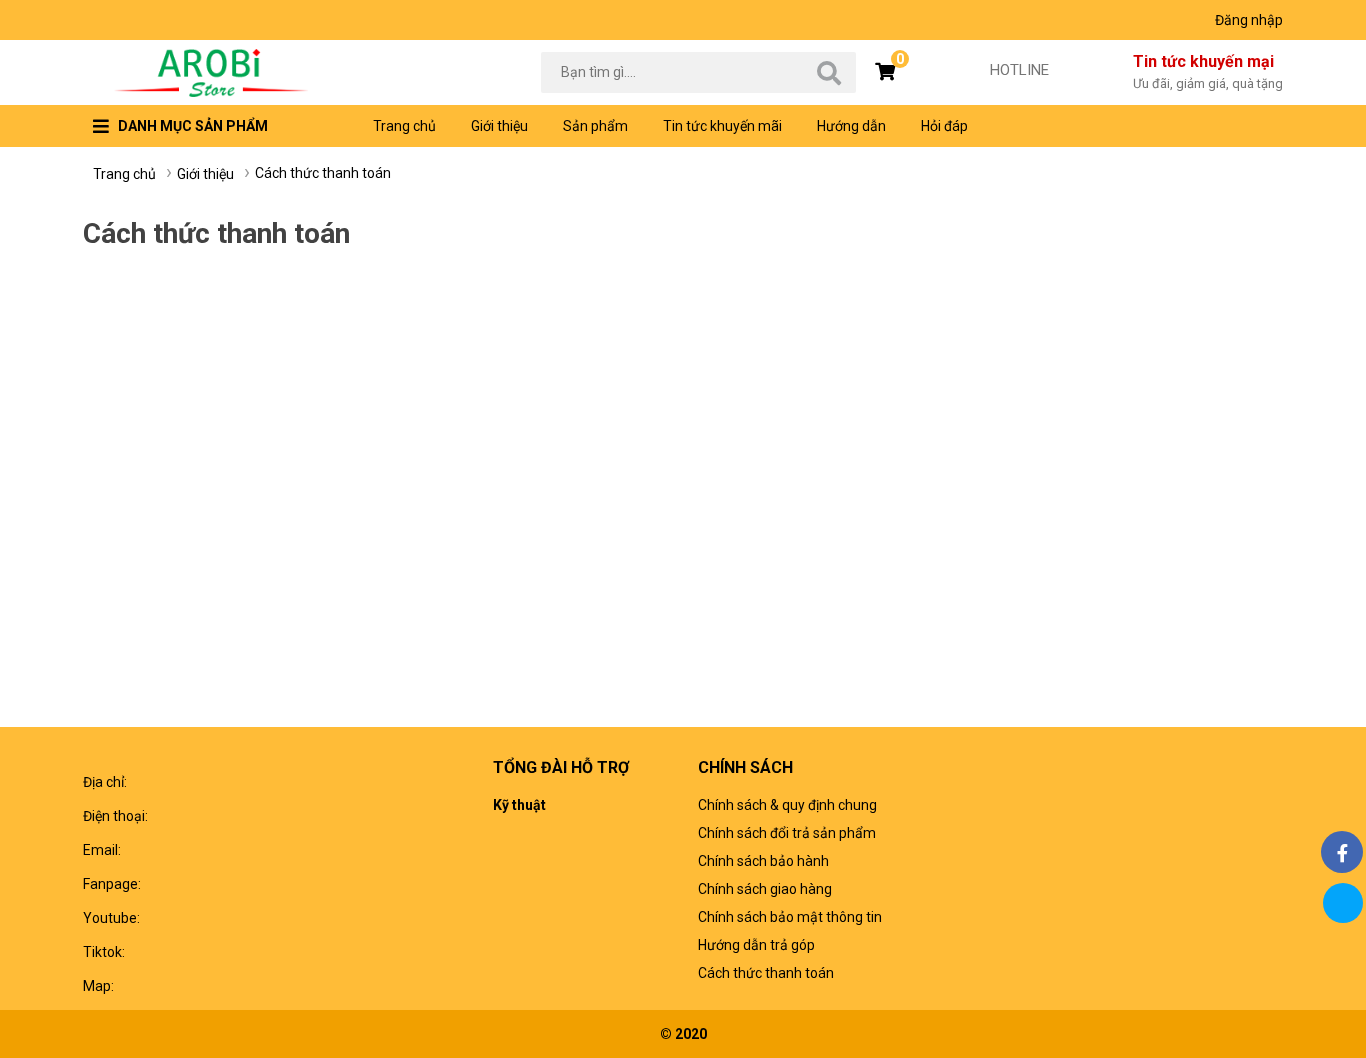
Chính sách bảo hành (763, 861)
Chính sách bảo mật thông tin (790, 917)
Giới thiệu (499, 126)
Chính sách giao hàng (765, 889)
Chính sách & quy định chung (787, 805)
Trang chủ (404, 126)
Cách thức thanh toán (766, 973)
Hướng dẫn (851, 126)
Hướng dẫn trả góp (756, 945)
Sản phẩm (595, 126)
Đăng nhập (1249, 20)
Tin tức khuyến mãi (722, 126)
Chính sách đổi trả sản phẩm (787, 833)
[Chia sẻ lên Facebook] (1342, 852)
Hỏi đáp (944, 126)
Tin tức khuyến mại (1208, 71)
